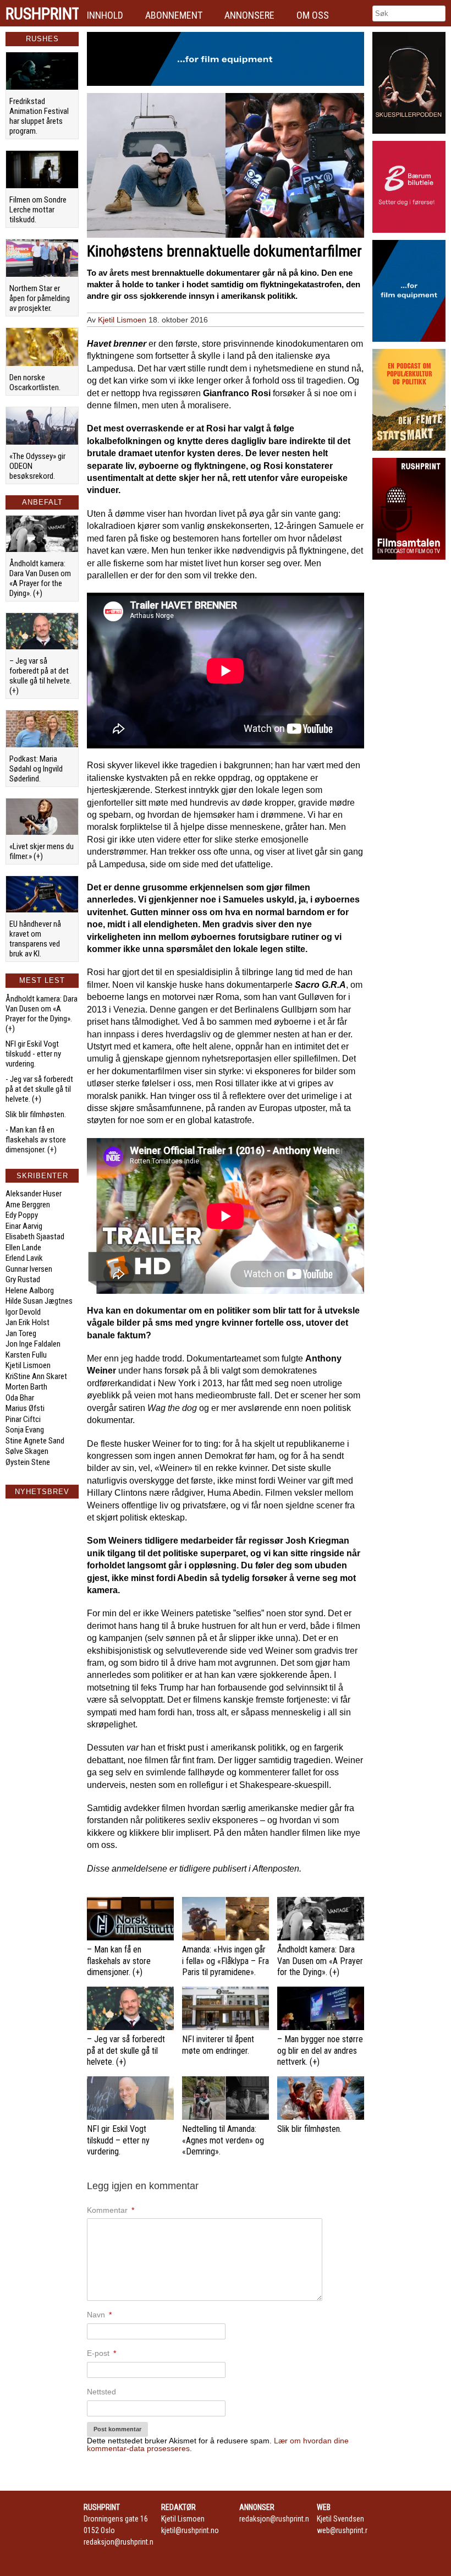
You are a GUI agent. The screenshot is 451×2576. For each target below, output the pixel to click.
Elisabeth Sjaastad (35, 1237)
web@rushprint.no (345, 2530)
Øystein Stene (28, 1462)
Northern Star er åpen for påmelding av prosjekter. (40, 298)
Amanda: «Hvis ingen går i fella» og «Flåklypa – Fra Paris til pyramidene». (226, 1961)
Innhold (105, 15)
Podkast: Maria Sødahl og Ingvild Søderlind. (36, 769)
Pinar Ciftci (23, 1419)
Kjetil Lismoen (28, 1365)
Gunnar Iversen (29, 1269)
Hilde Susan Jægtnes (39, 1301)
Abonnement (174, 15)
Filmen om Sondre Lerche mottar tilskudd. (38, 210)
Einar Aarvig (24, 1226)
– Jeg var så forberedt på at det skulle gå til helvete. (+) (40, 676)
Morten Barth (26, 1387)
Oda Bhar (20, 1398)
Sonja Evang (25, 1430)
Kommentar (111, 2210)
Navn (99, 2315)
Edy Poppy (22, 1215)
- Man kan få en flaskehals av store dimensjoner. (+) (36, 1140)
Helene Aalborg (30, 1290)
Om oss (313, 15)
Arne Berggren (28, 1205)
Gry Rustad (23, 1279)
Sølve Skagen (27, 1451)
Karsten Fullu (26, 1355)
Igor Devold (23, 1312)
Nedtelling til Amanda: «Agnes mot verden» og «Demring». (223, 2140)
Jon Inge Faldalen (33, 1344)
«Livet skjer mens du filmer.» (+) (42, 851)
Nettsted (101, 2392)
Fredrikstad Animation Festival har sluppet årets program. (39, 116)
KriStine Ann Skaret (36, 1376)
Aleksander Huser (34, 1194)
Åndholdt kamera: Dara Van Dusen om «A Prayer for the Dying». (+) (40, 578)
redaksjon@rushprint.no (121, 2542)
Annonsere (249, 15)
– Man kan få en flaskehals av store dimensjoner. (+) (119, 1961)
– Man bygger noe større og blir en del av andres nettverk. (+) (320, 2051)
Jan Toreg (21, 1333)
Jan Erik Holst (28, 1322)
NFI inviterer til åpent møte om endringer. (218, 2045)
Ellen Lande (23, 1248)
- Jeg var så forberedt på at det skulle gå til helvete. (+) (39, 1089)
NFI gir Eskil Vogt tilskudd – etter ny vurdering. (118, 2140)
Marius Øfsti (25, 1408)
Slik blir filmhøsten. (36, 1114)
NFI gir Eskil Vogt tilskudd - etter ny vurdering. (33, 1054)
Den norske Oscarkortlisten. (35, 382)
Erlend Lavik (24, 1258)
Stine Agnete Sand (35, 1441)
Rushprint (42, 14)
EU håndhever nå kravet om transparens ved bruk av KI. (35, 939)
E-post (101, 2353)
